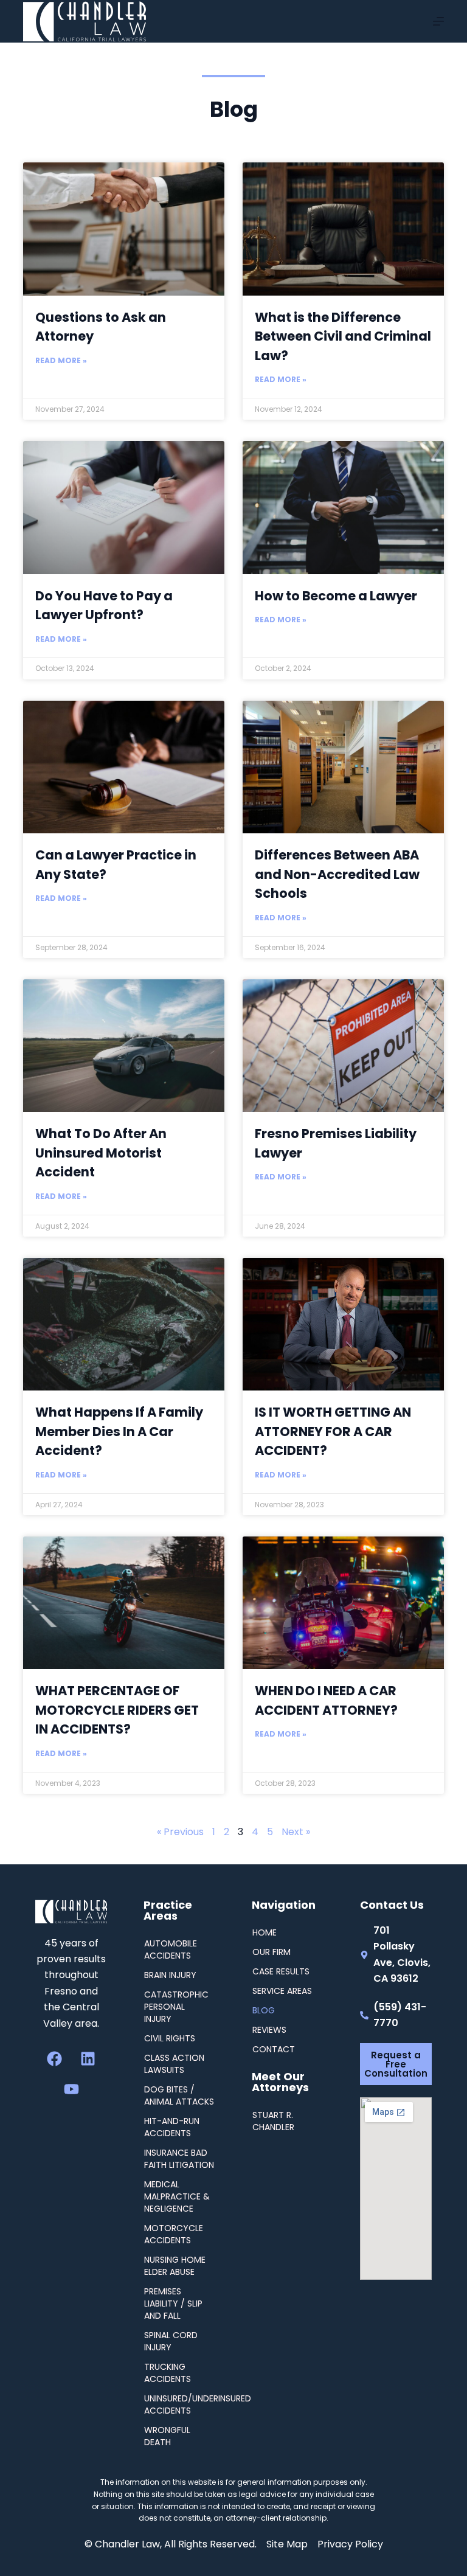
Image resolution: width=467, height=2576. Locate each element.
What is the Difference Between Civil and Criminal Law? (343, 336)
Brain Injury (170, 1975)
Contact (274, 2049)
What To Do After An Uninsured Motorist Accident (101, 1153)
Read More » (61, 360)
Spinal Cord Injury (171, 2341)
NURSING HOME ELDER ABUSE (175, 2266)
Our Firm (272, 1952)
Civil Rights (170, 2038)
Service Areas (282, 1991)
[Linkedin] (88, 2059)
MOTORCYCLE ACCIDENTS (174, 2234)
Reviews (269, 2030)
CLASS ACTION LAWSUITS (174, 2064)
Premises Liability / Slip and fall (173, 2303)
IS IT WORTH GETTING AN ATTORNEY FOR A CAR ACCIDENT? (333, 1431)
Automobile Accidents (171, 1949)
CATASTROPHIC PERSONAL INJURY (176, 2007)
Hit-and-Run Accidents (172, 2127)
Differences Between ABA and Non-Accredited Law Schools (337, 874)
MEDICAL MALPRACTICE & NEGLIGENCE (177, 2196)
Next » (296, 1832)
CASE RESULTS (281, 1971)
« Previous (180, 1832)
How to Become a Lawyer (336, 596)
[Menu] (438, 21)
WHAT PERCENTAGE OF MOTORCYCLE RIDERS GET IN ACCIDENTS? (117, 1710)
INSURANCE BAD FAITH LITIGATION (179, 2159)
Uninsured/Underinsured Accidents (180, 2404)
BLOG (264, 2010)
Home (265, 1932)
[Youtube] (71, 2089)
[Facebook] (55, 2059)
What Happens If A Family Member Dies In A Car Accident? (119, 1431)
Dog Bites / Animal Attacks (179, 2095)
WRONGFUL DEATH (167, 2436)
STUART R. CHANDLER (273, 2121)
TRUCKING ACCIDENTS (168, 2373)
